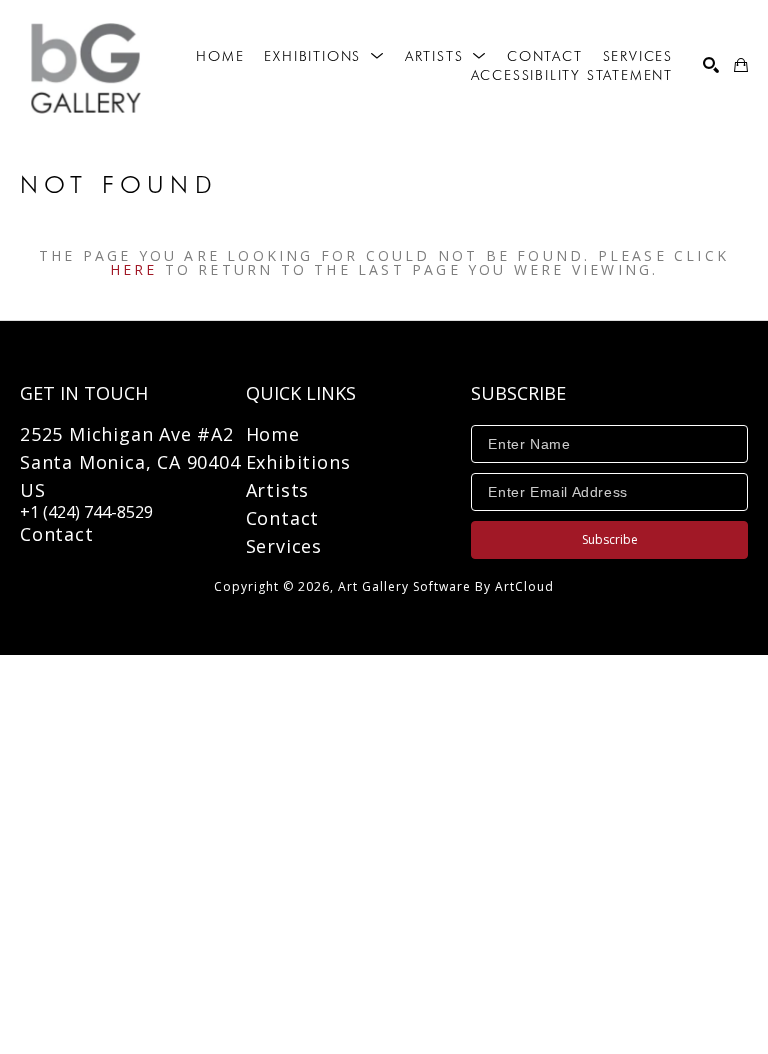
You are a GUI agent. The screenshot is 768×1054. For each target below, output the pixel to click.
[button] (324, 56)
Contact (57, 534)
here (134, 269)
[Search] (711, 65)
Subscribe (610, 539)
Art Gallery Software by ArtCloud (446, 586)
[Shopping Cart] (741, 65)
